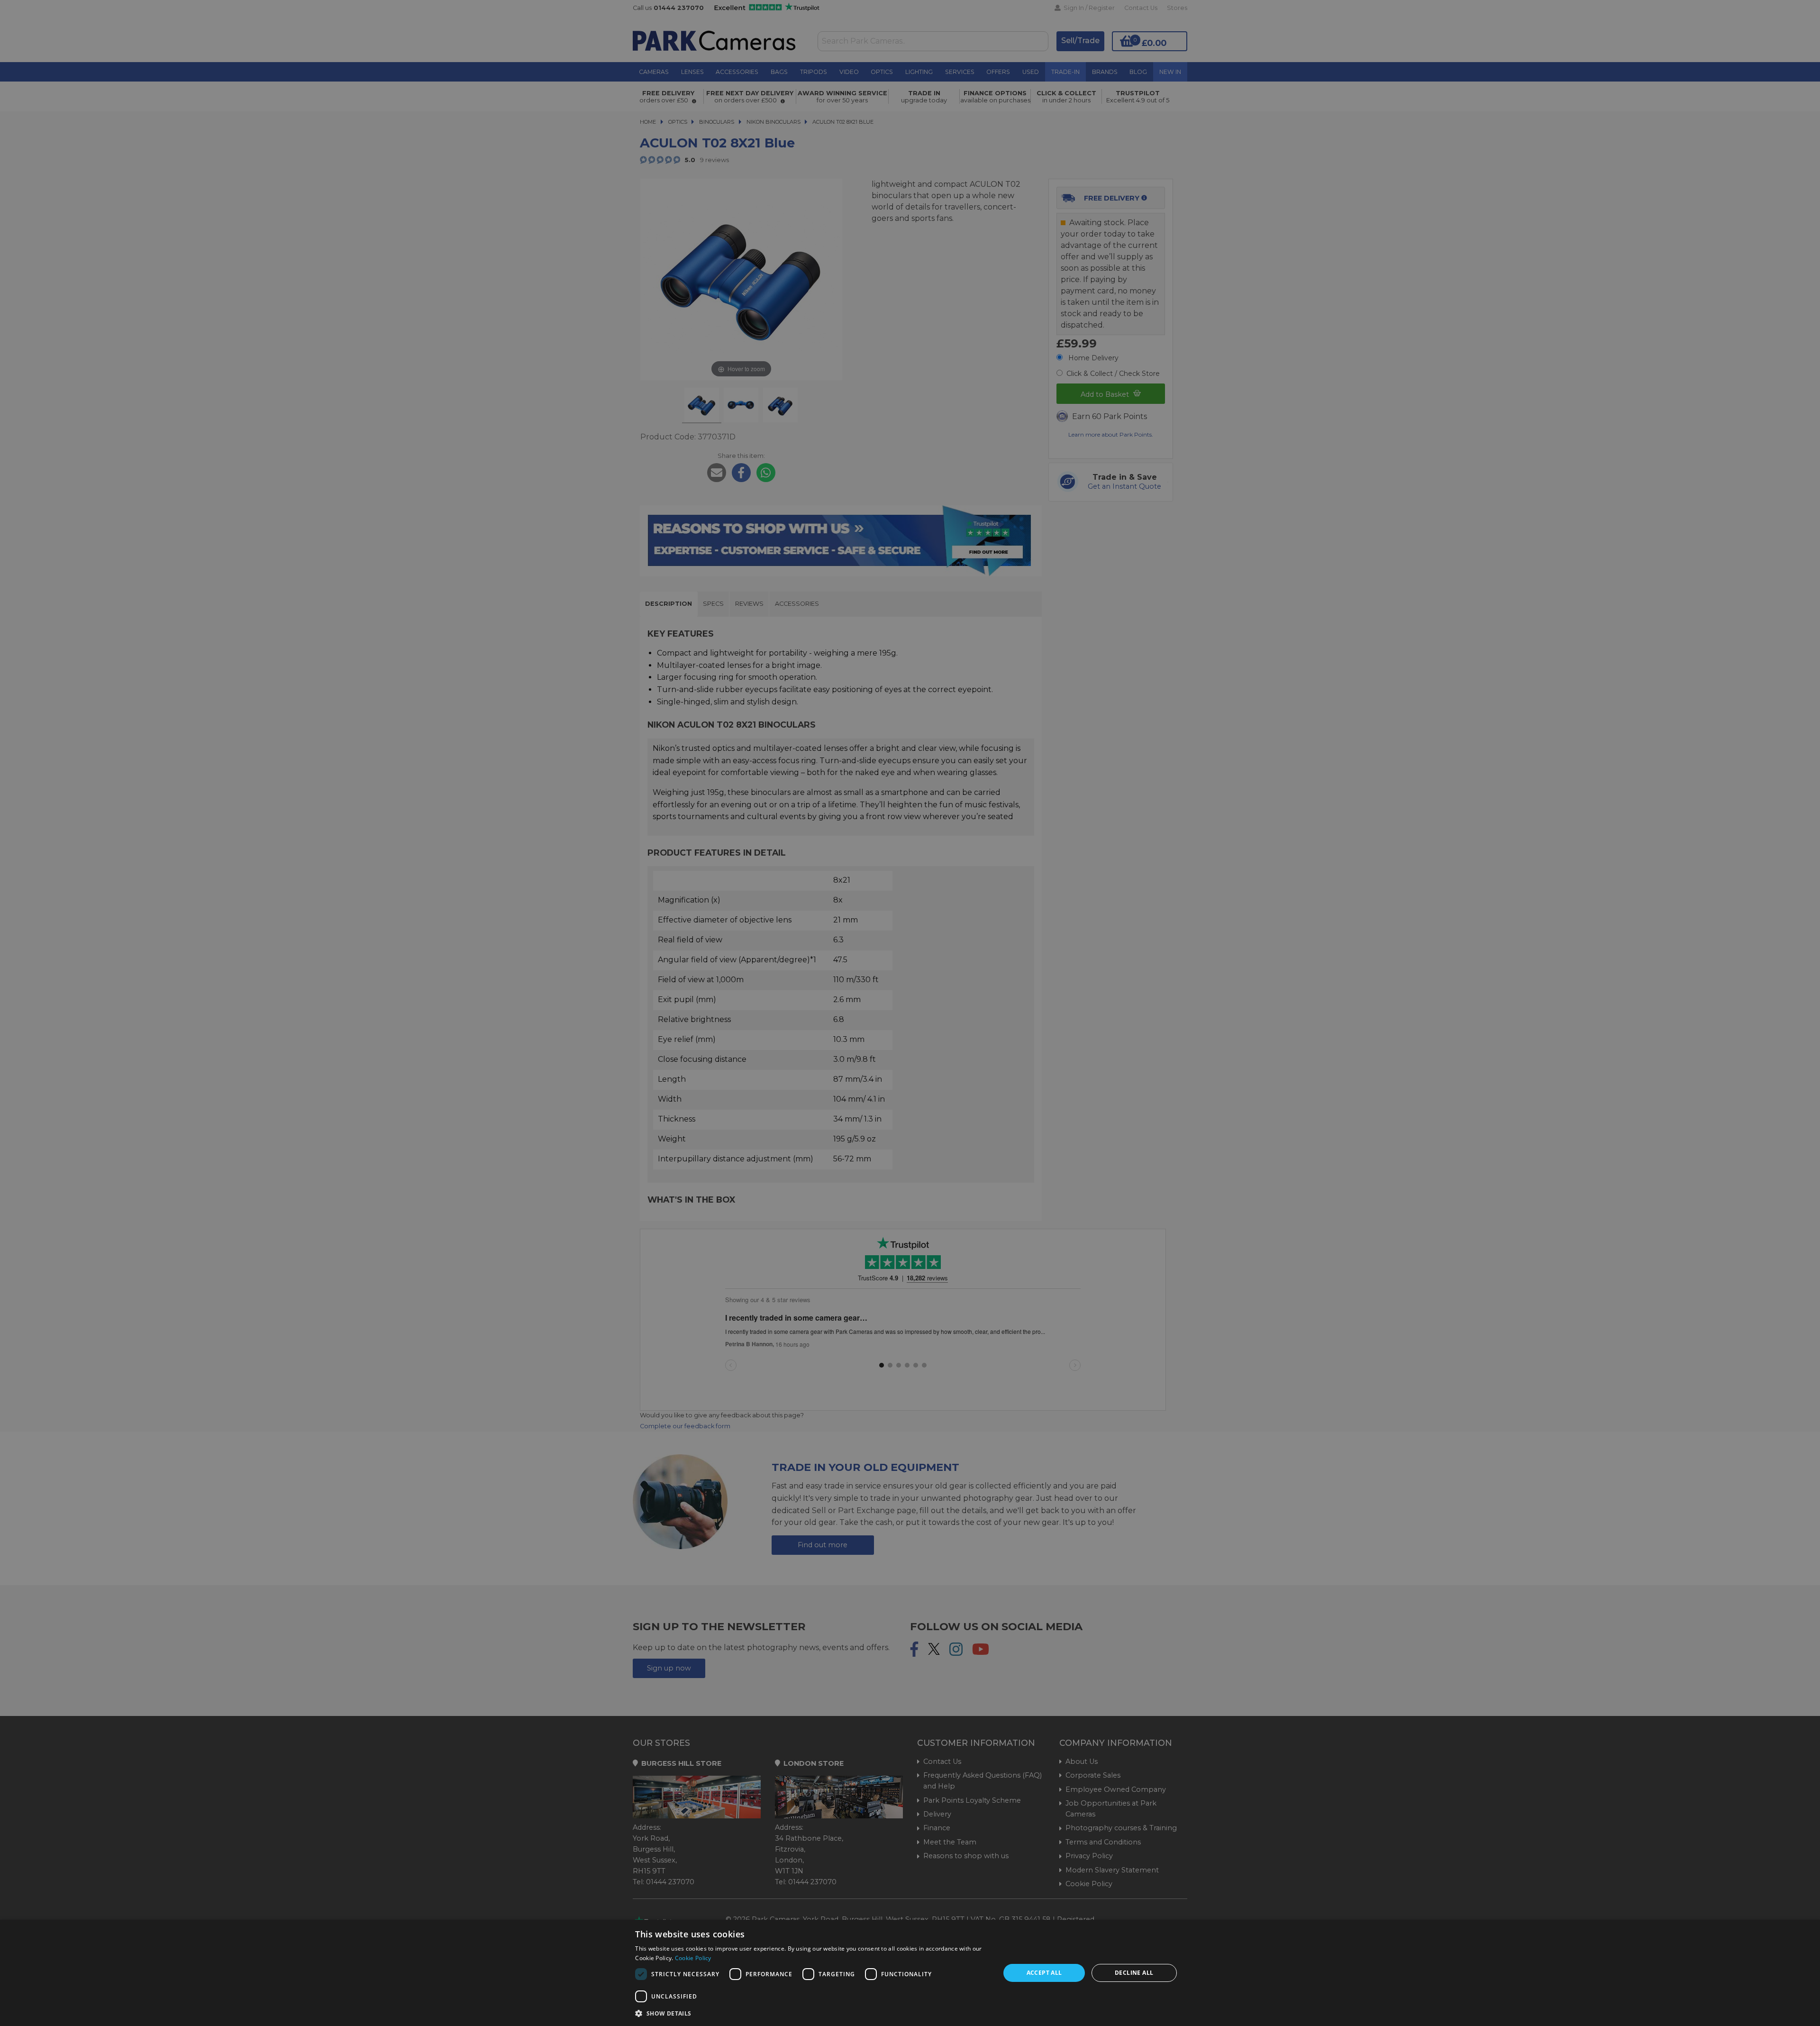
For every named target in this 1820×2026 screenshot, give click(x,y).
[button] (812, 2013)
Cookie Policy (693, 1958)
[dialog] (910, 1973)
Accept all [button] (1044, 1973)
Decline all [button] (1134, 1973)
